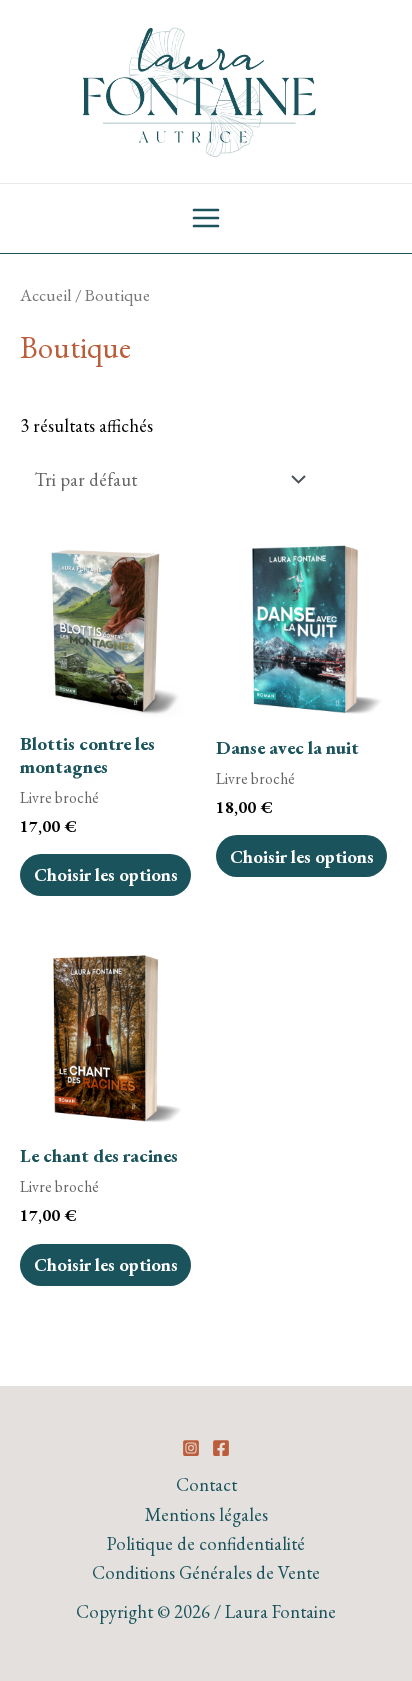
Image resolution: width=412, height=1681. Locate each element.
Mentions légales (206, 1514)
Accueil (46, 295)
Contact (206, 1484)
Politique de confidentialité (206, 1543)
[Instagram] (191, 1448)
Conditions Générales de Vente (206, 1572)
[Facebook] (221, 1448)
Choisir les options (106, 874)
